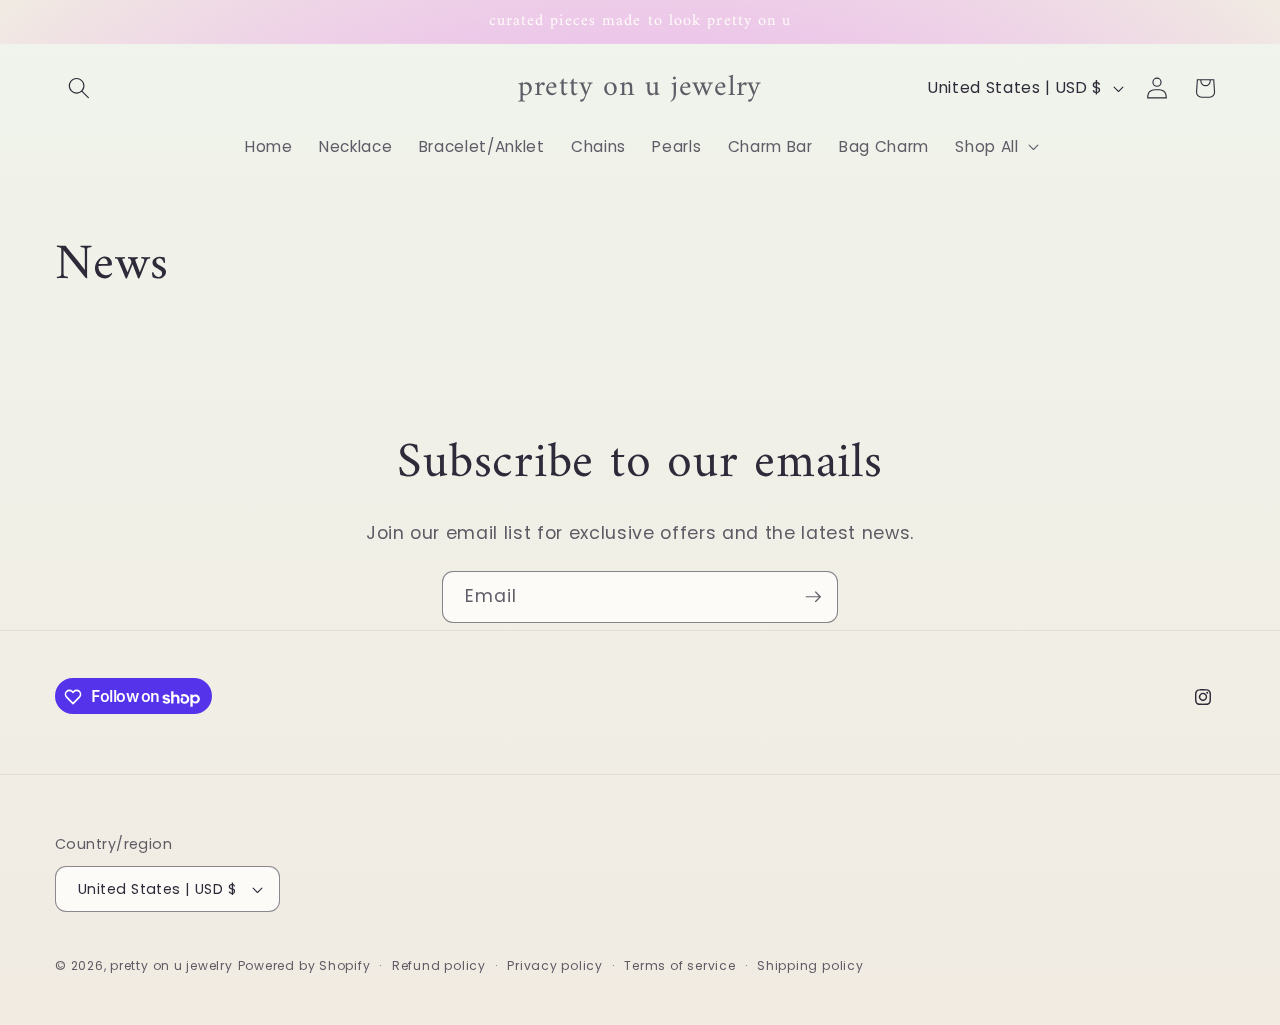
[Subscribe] (813, 597)
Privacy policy (555, 965)
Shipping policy (810, 965)
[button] (79, 88)
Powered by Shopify (304, 965)
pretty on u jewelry (171, 965)
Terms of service (679, 965)
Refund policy (439, 965)
